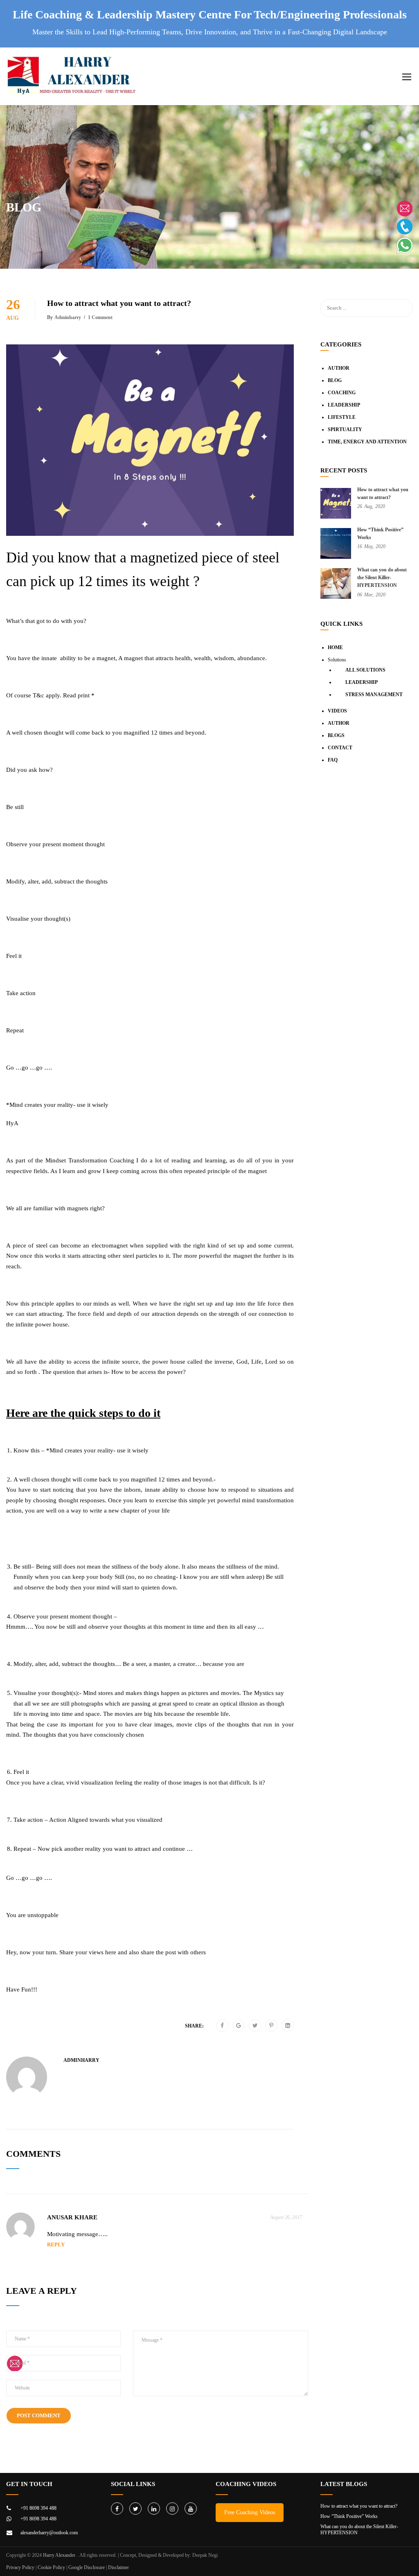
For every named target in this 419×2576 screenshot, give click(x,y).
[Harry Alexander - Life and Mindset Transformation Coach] (72, 80)
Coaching (342, 393)
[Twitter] (255, 2026)
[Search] (403, 308)
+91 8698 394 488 (38, 2508)
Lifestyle (342, 417)
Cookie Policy (51, 2567)
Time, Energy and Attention (367, 442)
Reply (56, 2244)
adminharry (68, 317)
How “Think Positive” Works (349, 2516)
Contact (340, 748)
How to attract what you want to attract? (359, 2506)
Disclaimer (118, 2567)
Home (335, 647)
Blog (335, 380)
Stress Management (374, 695)
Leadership (344, 405)
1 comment (100, 317)
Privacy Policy (20, 2567)
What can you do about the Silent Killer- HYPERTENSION (382, 578)
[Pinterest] (271, 2026)
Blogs (336, 735)
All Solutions (365, 670)
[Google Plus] (239, 2026)
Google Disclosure (87, 2567)
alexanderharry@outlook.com (49, 2533)
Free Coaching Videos (250, 2512)
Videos (337, 711)
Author (339, 368)
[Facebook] (222, 2026)
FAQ (333, 760)
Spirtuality (345, 429)
